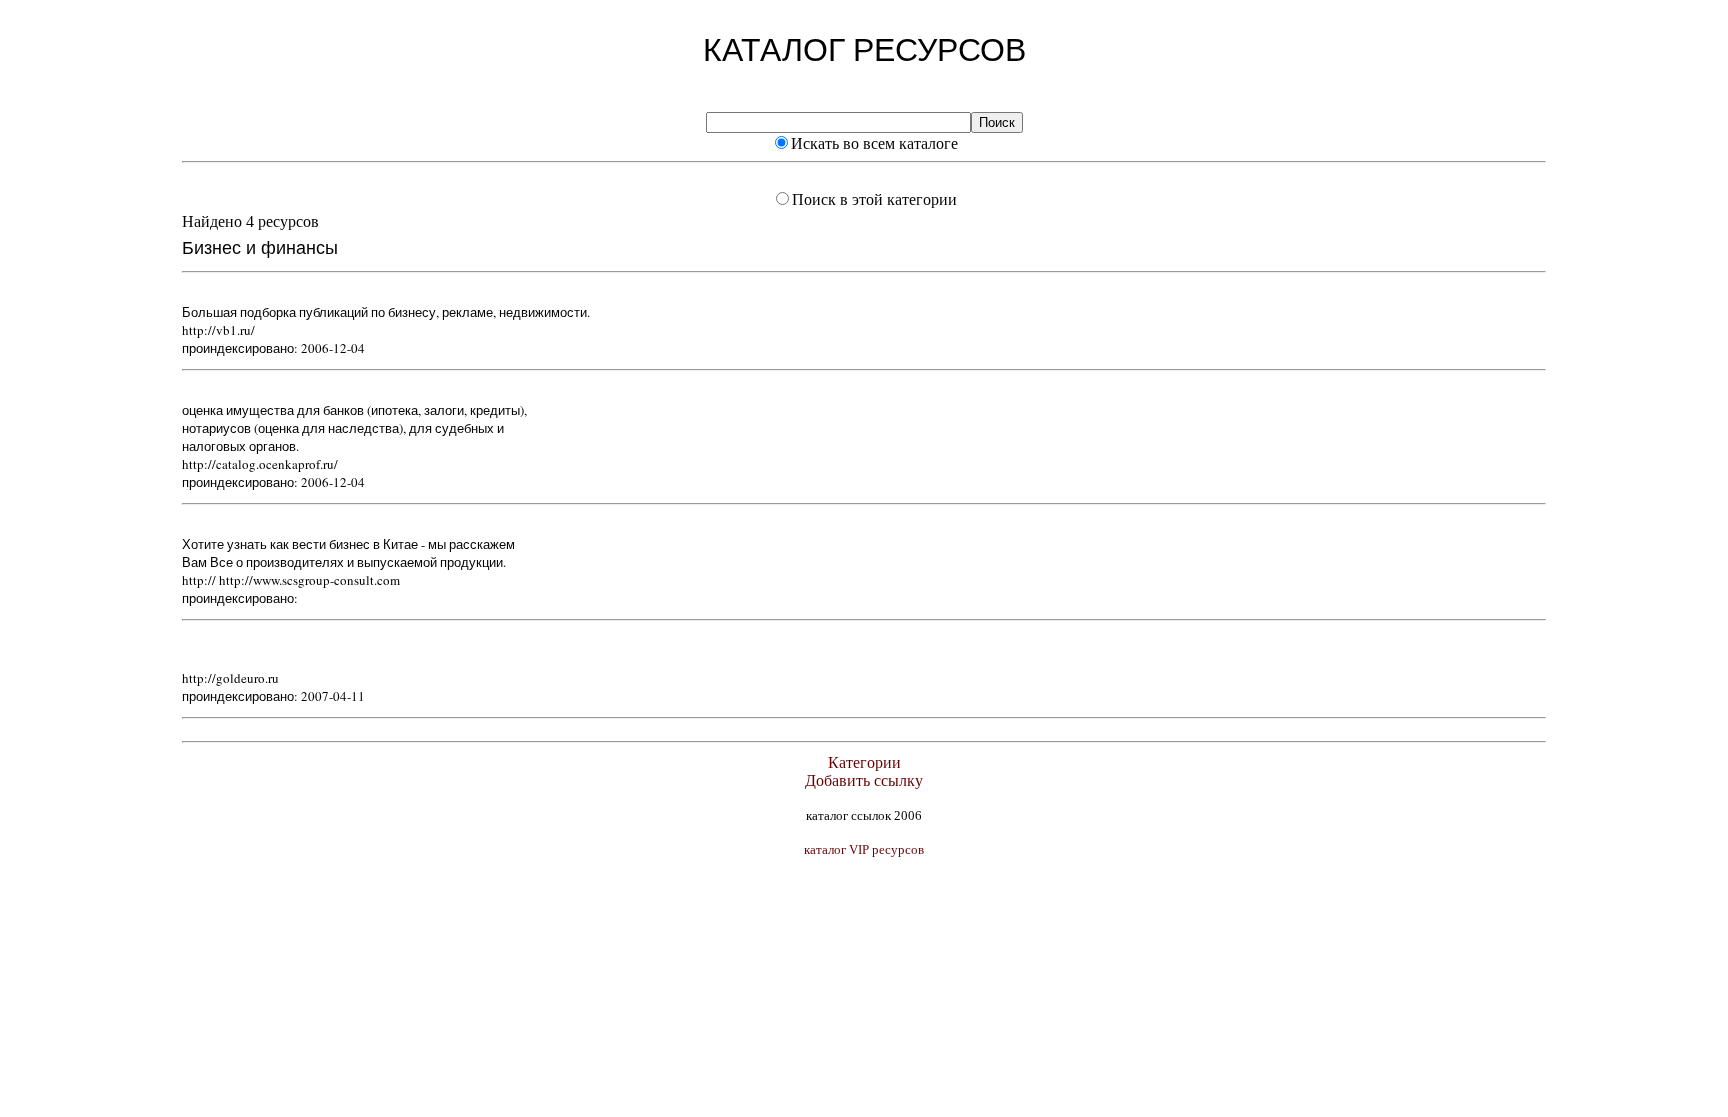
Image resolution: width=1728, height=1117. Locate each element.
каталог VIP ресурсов (864, 849)
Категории (864, 762)
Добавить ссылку (864, 780)
